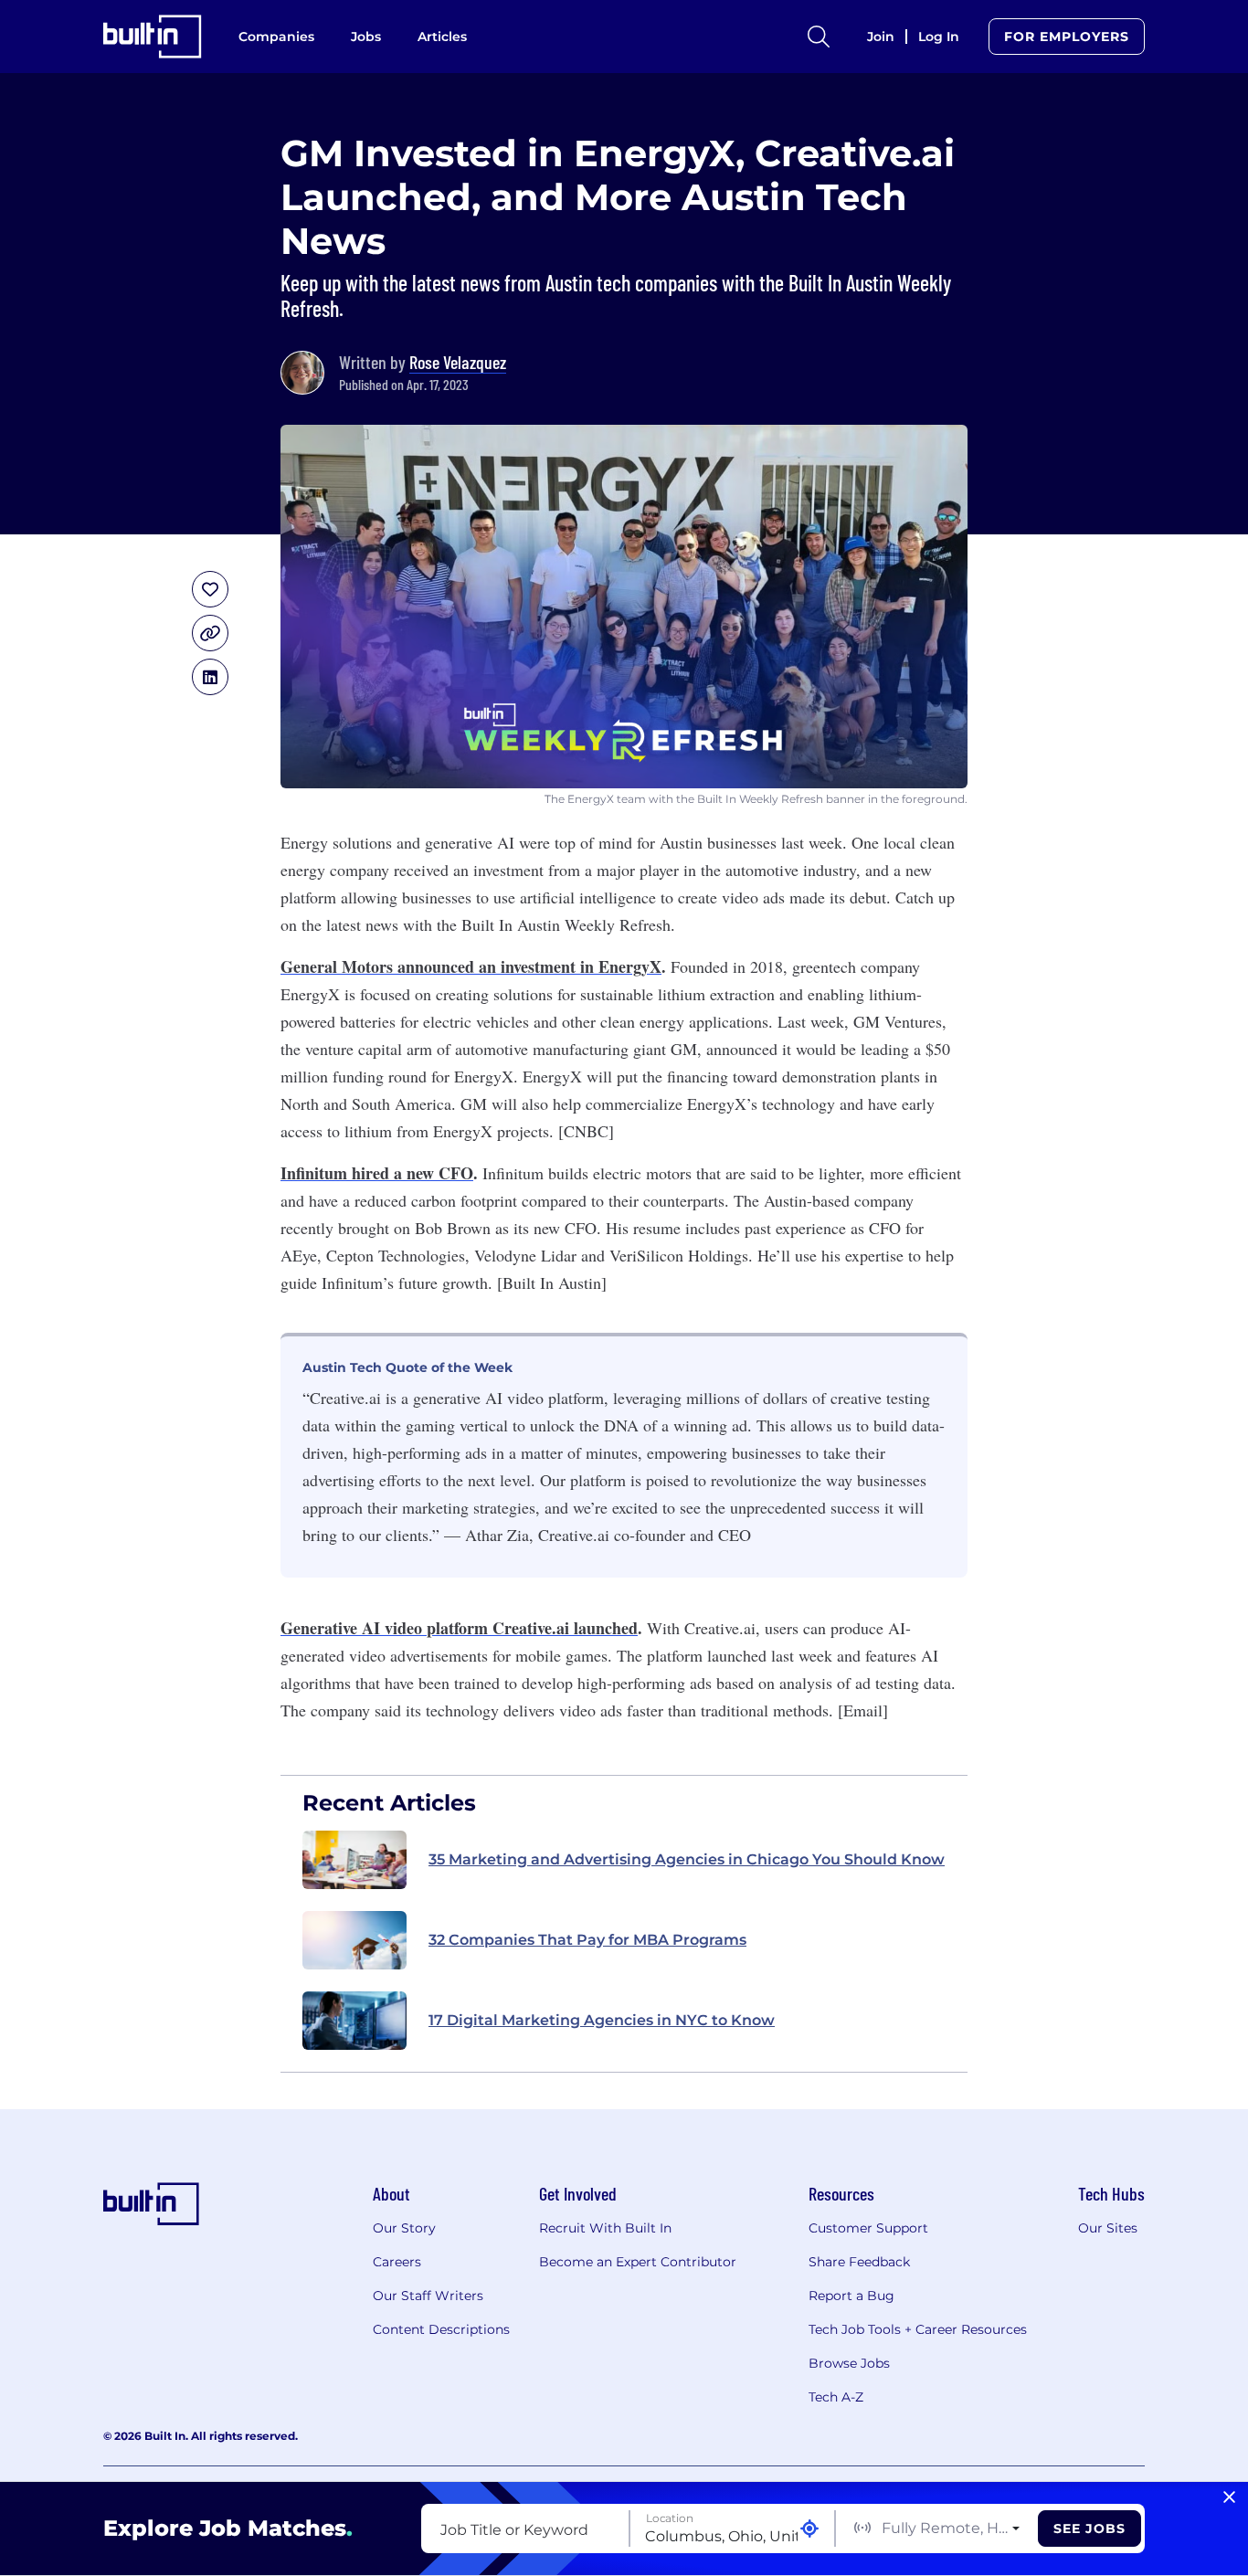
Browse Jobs (849, 2363)
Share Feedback (859, 2262)
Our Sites (1108, 2228)
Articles (442, 37)
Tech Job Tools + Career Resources (918, 2329)
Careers (397, 2262)
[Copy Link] (210, 633)
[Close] (1229, 2497)
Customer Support (868, 2228)
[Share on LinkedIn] (210, 677)
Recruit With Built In (605, 2228)
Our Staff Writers (428, 2296)
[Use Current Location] (809, 2529)
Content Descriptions (441, 2329)
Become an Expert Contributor (638, 2262)
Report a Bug (851, 2296)
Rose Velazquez (458, 362)
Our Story (404, 2228)
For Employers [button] (1067, 37)
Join (881, 37)
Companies (276, 37)
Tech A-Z (836, 2397)
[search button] (819, 37)
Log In (939, 37)
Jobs (366, 37)
